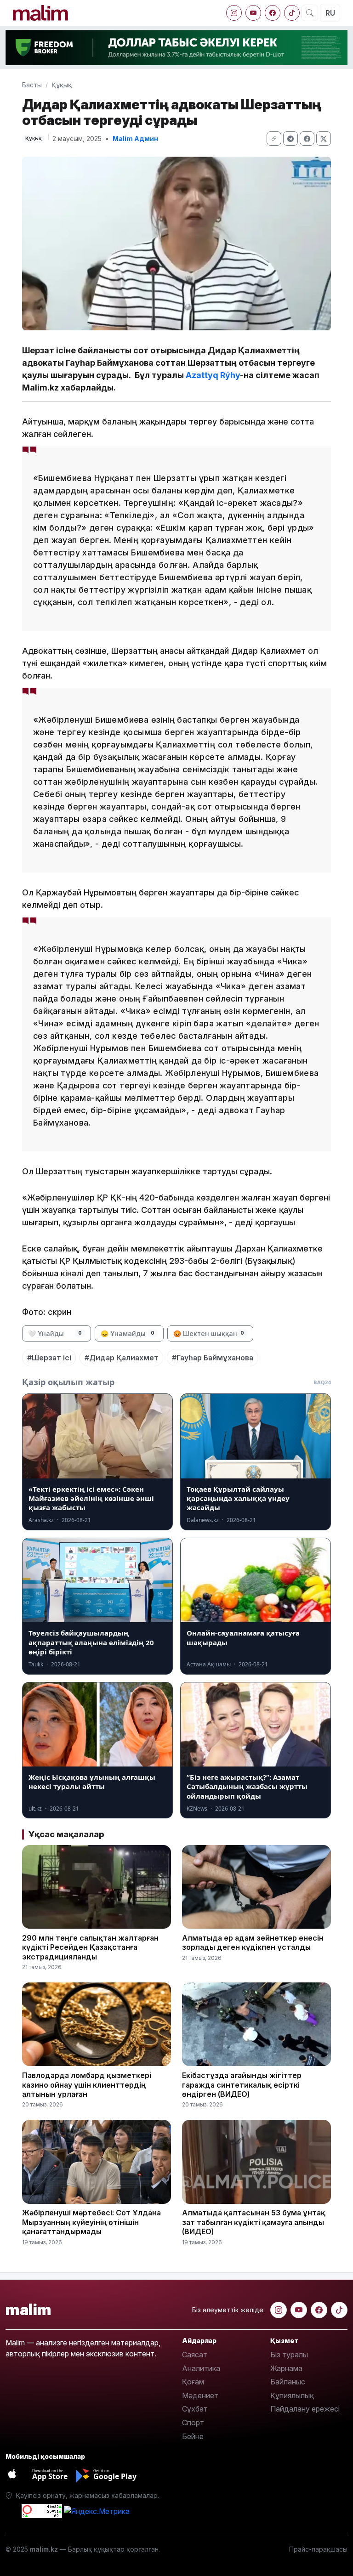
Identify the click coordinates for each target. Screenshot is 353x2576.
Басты (32, 85)
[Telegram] (290, 139)
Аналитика (201, 2368)
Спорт (193, 2423)
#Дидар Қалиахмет (122, 1358)
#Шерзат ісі (49, 1358)
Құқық (62, 85)
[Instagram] (234, 13)
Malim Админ (135, 139)
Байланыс (288, 2382)
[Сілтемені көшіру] (274, 139)
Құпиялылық (292, 2395)
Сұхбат (195, 2409)
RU (330, 13)
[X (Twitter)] (324, 139)
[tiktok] (292, 13)
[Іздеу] (310, 13)
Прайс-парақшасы (318, 2549)
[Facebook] (273, 13)
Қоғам (193, 2382)
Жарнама (286, 2368)
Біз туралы (289, 2355)
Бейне (193, 2436)
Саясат (195, 2355)
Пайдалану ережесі (305, 2409)
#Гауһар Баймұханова (213, 1358)
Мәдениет (200, 2395)
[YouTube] (253, 13)
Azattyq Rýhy (213, 375)
